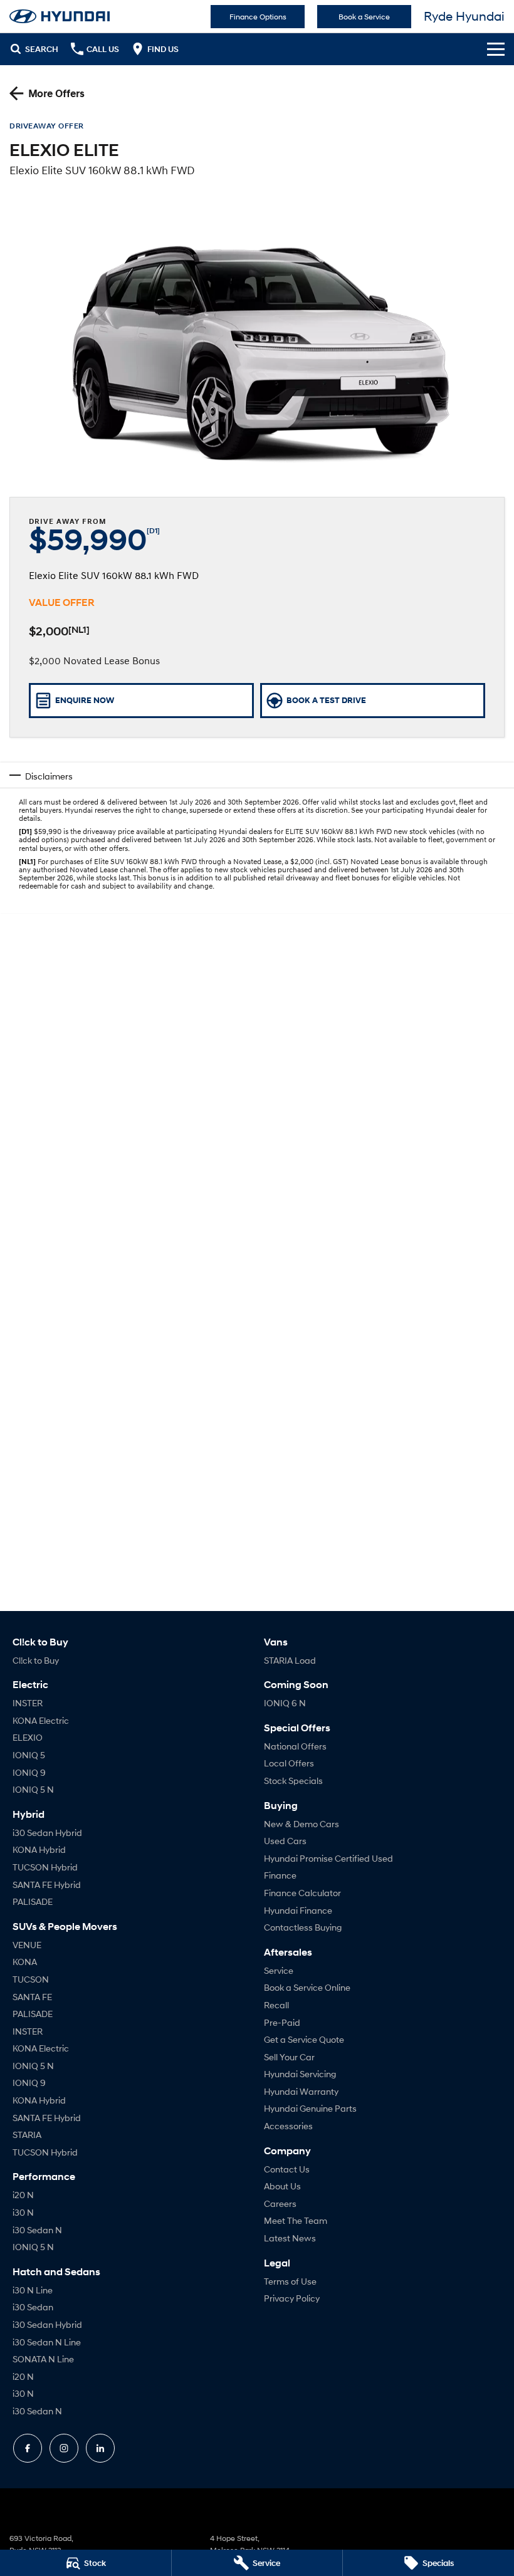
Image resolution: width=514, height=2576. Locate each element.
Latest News (290, 2238)
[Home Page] (60, 16)
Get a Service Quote (304, 2039)
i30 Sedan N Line (47, 2342)
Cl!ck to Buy (36, 1660)
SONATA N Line (43, 2359)
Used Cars (285, 1841)
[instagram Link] (64, 2448)
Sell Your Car (289, 2057)
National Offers (295, 1746)
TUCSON (31, 1979)
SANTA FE (32, 1997)
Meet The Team (296, 2220)
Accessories (288, 2126)
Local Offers (289, 1763)
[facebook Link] (28, 2448)
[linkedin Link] (100, 2448)
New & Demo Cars (302, 1824)
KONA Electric (41, 1720)
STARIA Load (290, 1660)
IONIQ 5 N (33, 1789)
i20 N (23, 2195)
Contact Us (287, 2169)
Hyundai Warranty (301, 2091)
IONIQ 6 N (285, 1703)
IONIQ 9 (29, 1772)
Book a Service (364, 17)
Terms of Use (290, 2281)
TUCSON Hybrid (45, 1867)
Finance (280, 1875)
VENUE (27, 1945)
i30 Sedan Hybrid (47, 1833)
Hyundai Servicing (300, 2074)
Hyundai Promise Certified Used (328, 1858)
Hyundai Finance (298, 1910)
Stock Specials (293, 1781)
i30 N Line (33, 2290)
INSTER (28, 1703)
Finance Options (258, 17)
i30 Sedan (33, 2307)
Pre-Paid (282, 2022)
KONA (25, 1962)
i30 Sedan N (37, 2230)
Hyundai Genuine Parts (310, 2108)
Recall (276, 2005)
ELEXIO (28, 1737)
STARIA (27, 2135)
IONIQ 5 (29, 1755)
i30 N (23, 2212)
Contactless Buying (303, 1927)
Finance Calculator (302, 1893)
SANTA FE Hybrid (47, 1885)
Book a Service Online (307, 1987)
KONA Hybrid (39, 1849)
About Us (282, 2186)
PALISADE (33, 1901)
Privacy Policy (292, 2298)
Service (279, 1970)
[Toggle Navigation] (496, 49)
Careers (280, 2203)
